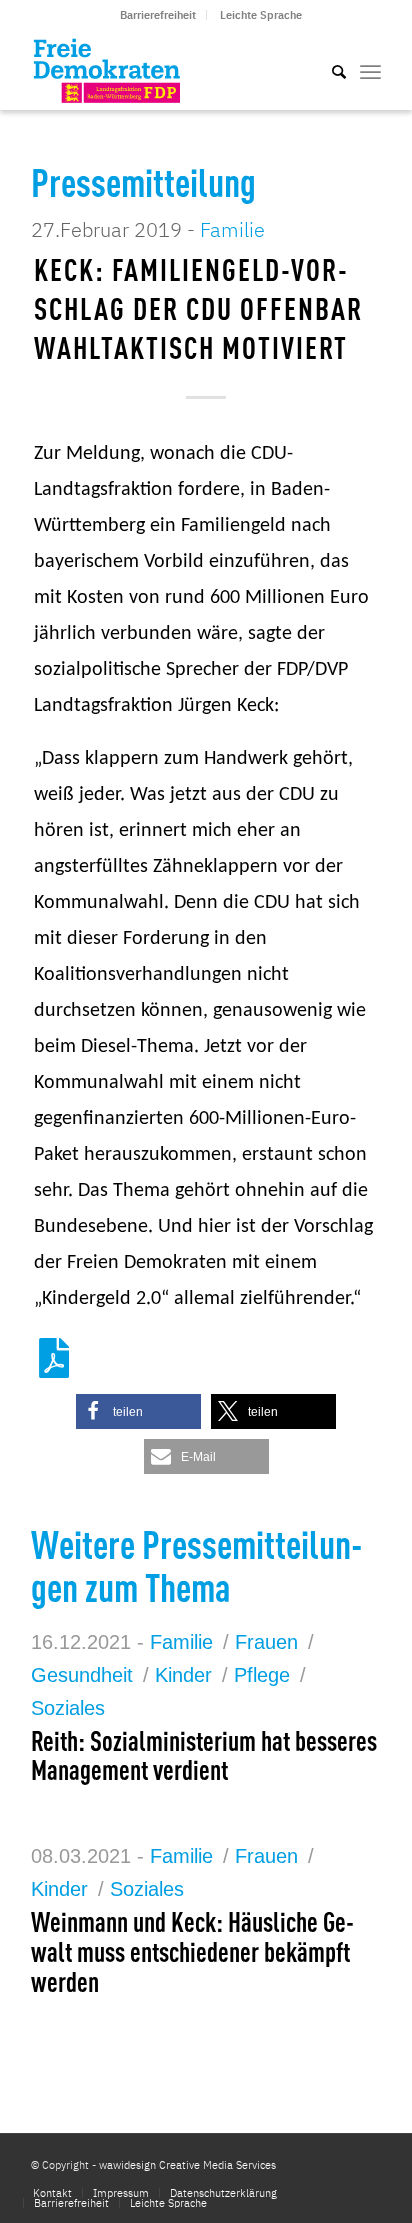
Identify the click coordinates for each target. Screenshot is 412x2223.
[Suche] (329, 70)
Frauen (266, 1642)
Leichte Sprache (261, 15)
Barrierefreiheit (158, 15)
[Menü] (370, 70)
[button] (138, 1411)
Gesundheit (82, 1675)
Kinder (183, 1675)
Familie (232, 229)
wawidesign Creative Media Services (187, 2165)
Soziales (68, 1708)
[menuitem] (158, 15)
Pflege (262, 1675)
